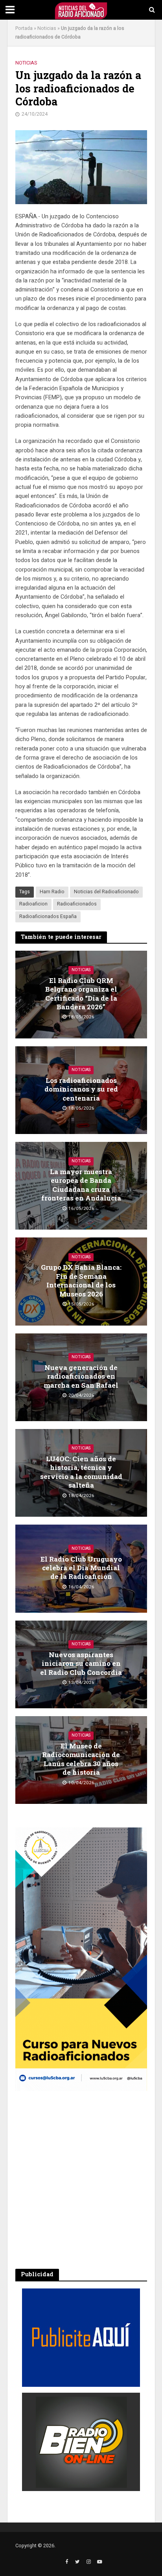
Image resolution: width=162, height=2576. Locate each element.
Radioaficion (33, 904)
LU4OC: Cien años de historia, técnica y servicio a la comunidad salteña (81, 1472)
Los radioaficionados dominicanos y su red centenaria (81, 1089)
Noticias (47, 28)
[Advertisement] (81, 2180)
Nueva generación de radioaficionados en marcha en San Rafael (81, 1377)
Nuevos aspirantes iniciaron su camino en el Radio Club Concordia (81, 1664)
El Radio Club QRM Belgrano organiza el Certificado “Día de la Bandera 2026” (81, 994)
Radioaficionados (77, 904)
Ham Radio (52, 892)
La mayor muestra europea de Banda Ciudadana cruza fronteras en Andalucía (81, 1185)
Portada (24, 28)
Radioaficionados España (48, 916)
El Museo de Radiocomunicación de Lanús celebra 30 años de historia (81, 1759)
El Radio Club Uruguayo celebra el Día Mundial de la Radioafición (81, 1568)
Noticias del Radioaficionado (106, 892)
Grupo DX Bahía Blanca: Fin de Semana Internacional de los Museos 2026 (81, 1281)
